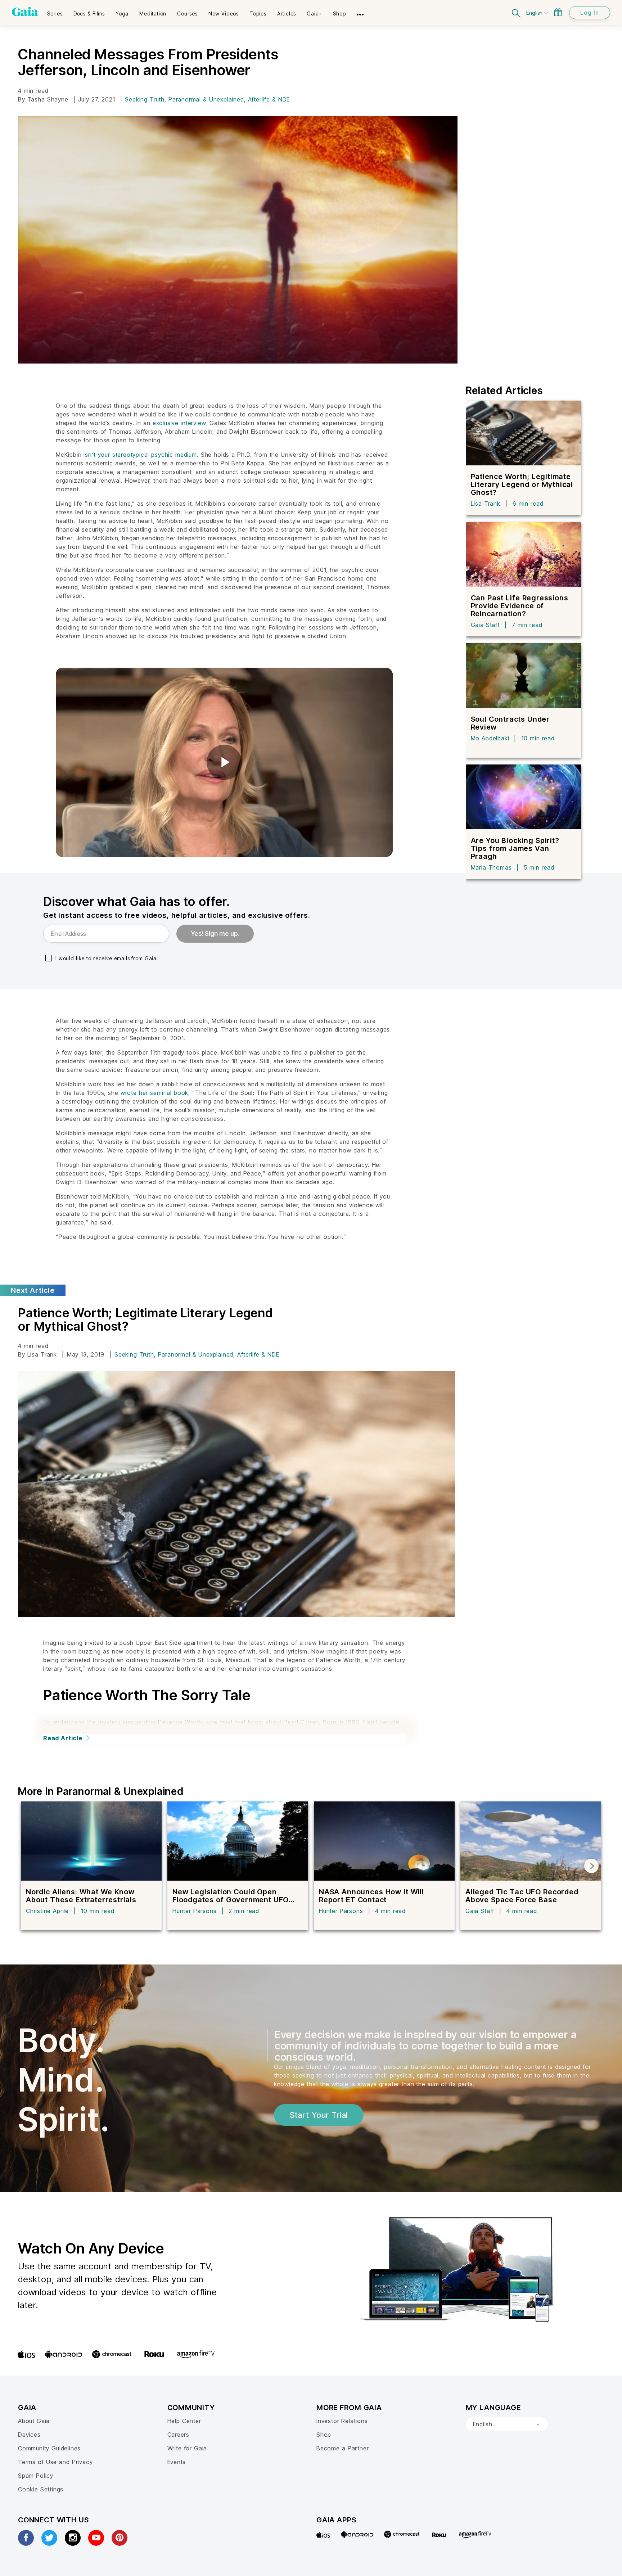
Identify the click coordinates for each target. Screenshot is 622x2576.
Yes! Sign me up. (215, 934)
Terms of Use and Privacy (55, 2462)
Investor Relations (342, 2421)
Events (177, 2462)
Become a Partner (342, 2448)
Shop (324, 2435)
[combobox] (507, 2424)
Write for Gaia (187, 2448)
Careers (179, 2435)
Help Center (184, 2421)
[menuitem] (55, 11)
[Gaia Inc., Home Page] (25, 12)
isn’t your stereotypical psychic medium (140, 455)
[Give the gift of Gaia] (558, 12)
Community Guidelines (49, 2448)
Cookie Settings (41, 2489)
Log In (590, 13)
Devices (29, 2435)
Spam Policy (36, 2476)
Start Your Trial (319, 2115)
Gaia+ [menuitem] (314, 13)
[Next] (591, 1866)
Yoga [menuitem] (122, 13)
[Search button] (517, 12)
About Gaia (34, 2421)
